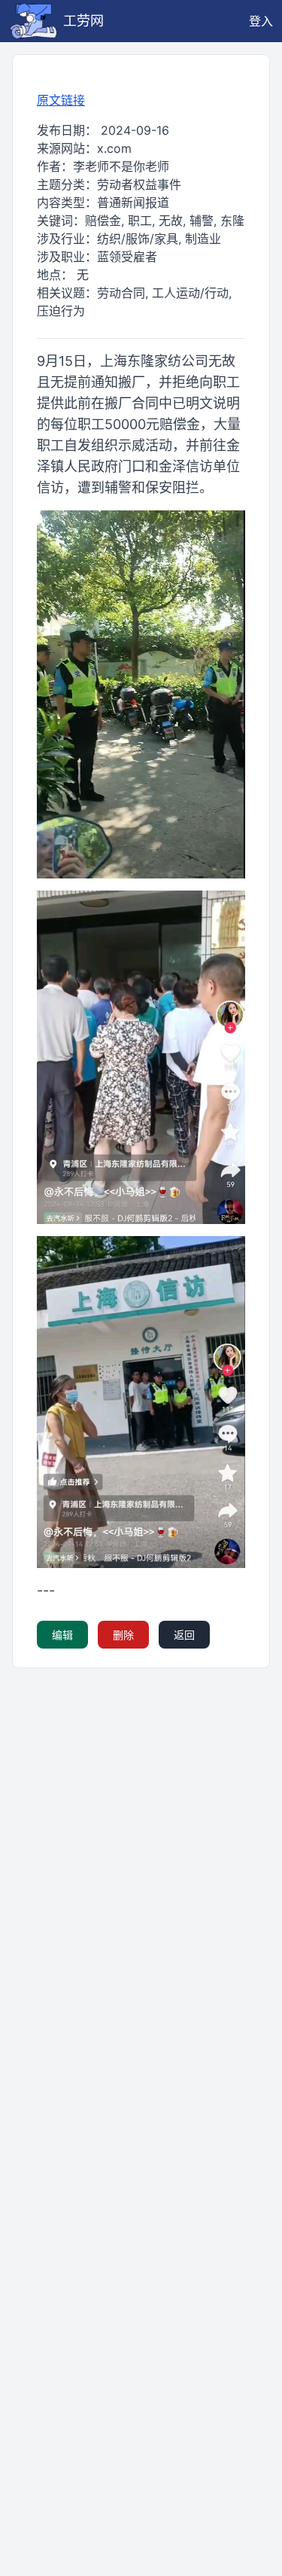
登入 (261, 21)
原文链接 (61, 100)
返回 (184, 1635)
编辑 (62, 1635)
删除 (123, 1635)
